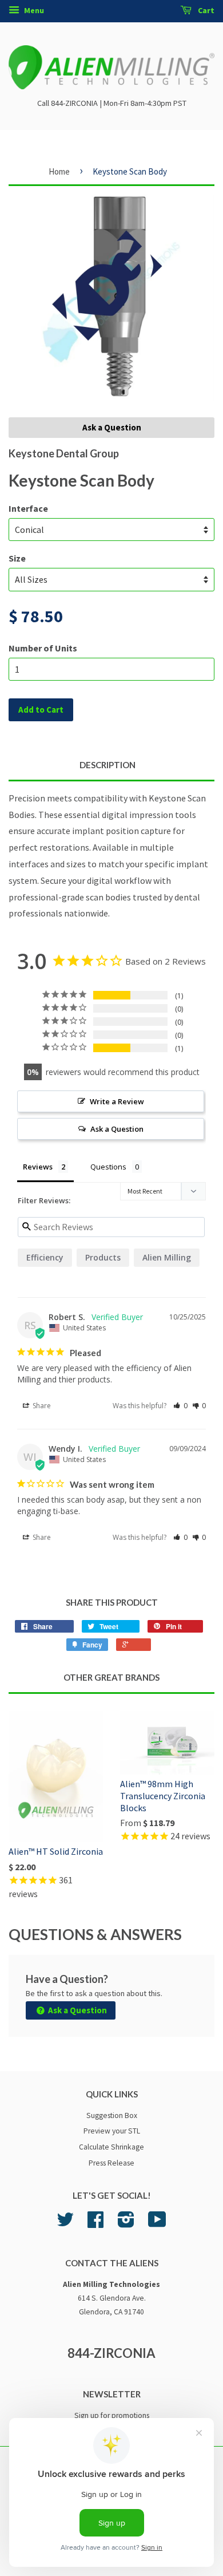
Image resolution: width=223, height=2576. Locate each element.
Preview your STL (112, 2131)
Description (107, 765)
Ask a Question (112, 427)
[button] (180, 1406)
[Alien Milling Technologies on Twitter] (65, 2224)
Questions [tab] (108, 1167)
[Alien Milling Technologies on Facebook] (95, 2224)
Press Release (111, 2163)
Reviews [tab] (38, 1167)
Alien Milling (167, 1257)
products (103, 1257)
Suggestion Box (112, 2115)
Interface (28, 508)
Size (17, 558)
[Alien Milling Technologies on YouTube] (157, 2224)
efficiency (45, 1257)
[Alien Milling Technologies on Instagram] (126, 2224)
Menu (33, 10)
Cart (205, 10)
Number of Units (43, 648)
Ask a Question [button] (117, 1129)
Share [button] (41, 1406)
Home (59, 171)
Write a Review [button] (117, 1101)
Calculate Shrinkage (111, 2147)
